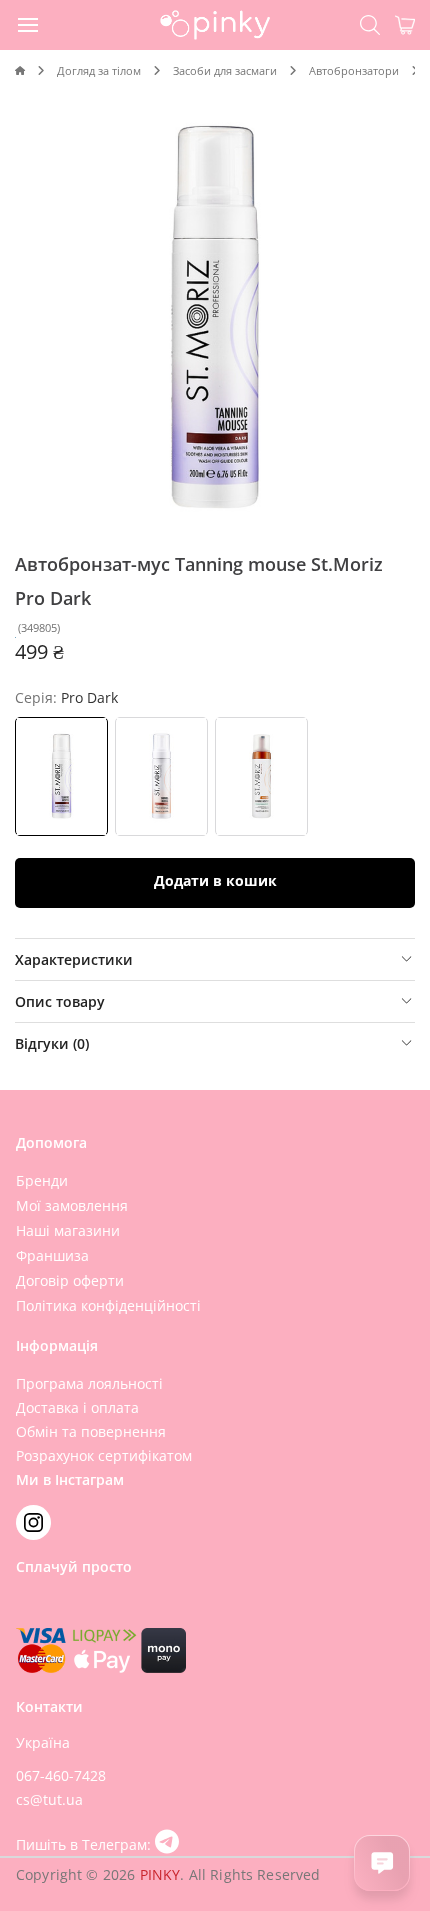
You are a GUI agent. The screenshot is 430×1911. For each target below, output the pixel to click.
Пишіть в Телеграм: (85, 1844)
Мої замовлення (72, 1205)
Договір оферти (70, 1280)
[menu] (29, 24)
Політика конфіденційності (108, 1305)
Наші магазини (68, 1230)
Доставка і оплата (77, 1407)
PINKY (160, 1874)
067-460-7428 (61, 1775)
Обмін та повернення (91, 1431)
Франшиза (52, 1255)
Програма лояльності (89, 1383)
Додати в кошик (215, 880)
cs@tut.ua (49, 1799)
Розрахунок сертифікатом (104, 1455)
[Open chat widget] (382, 1863)
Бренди (42, 1180)
